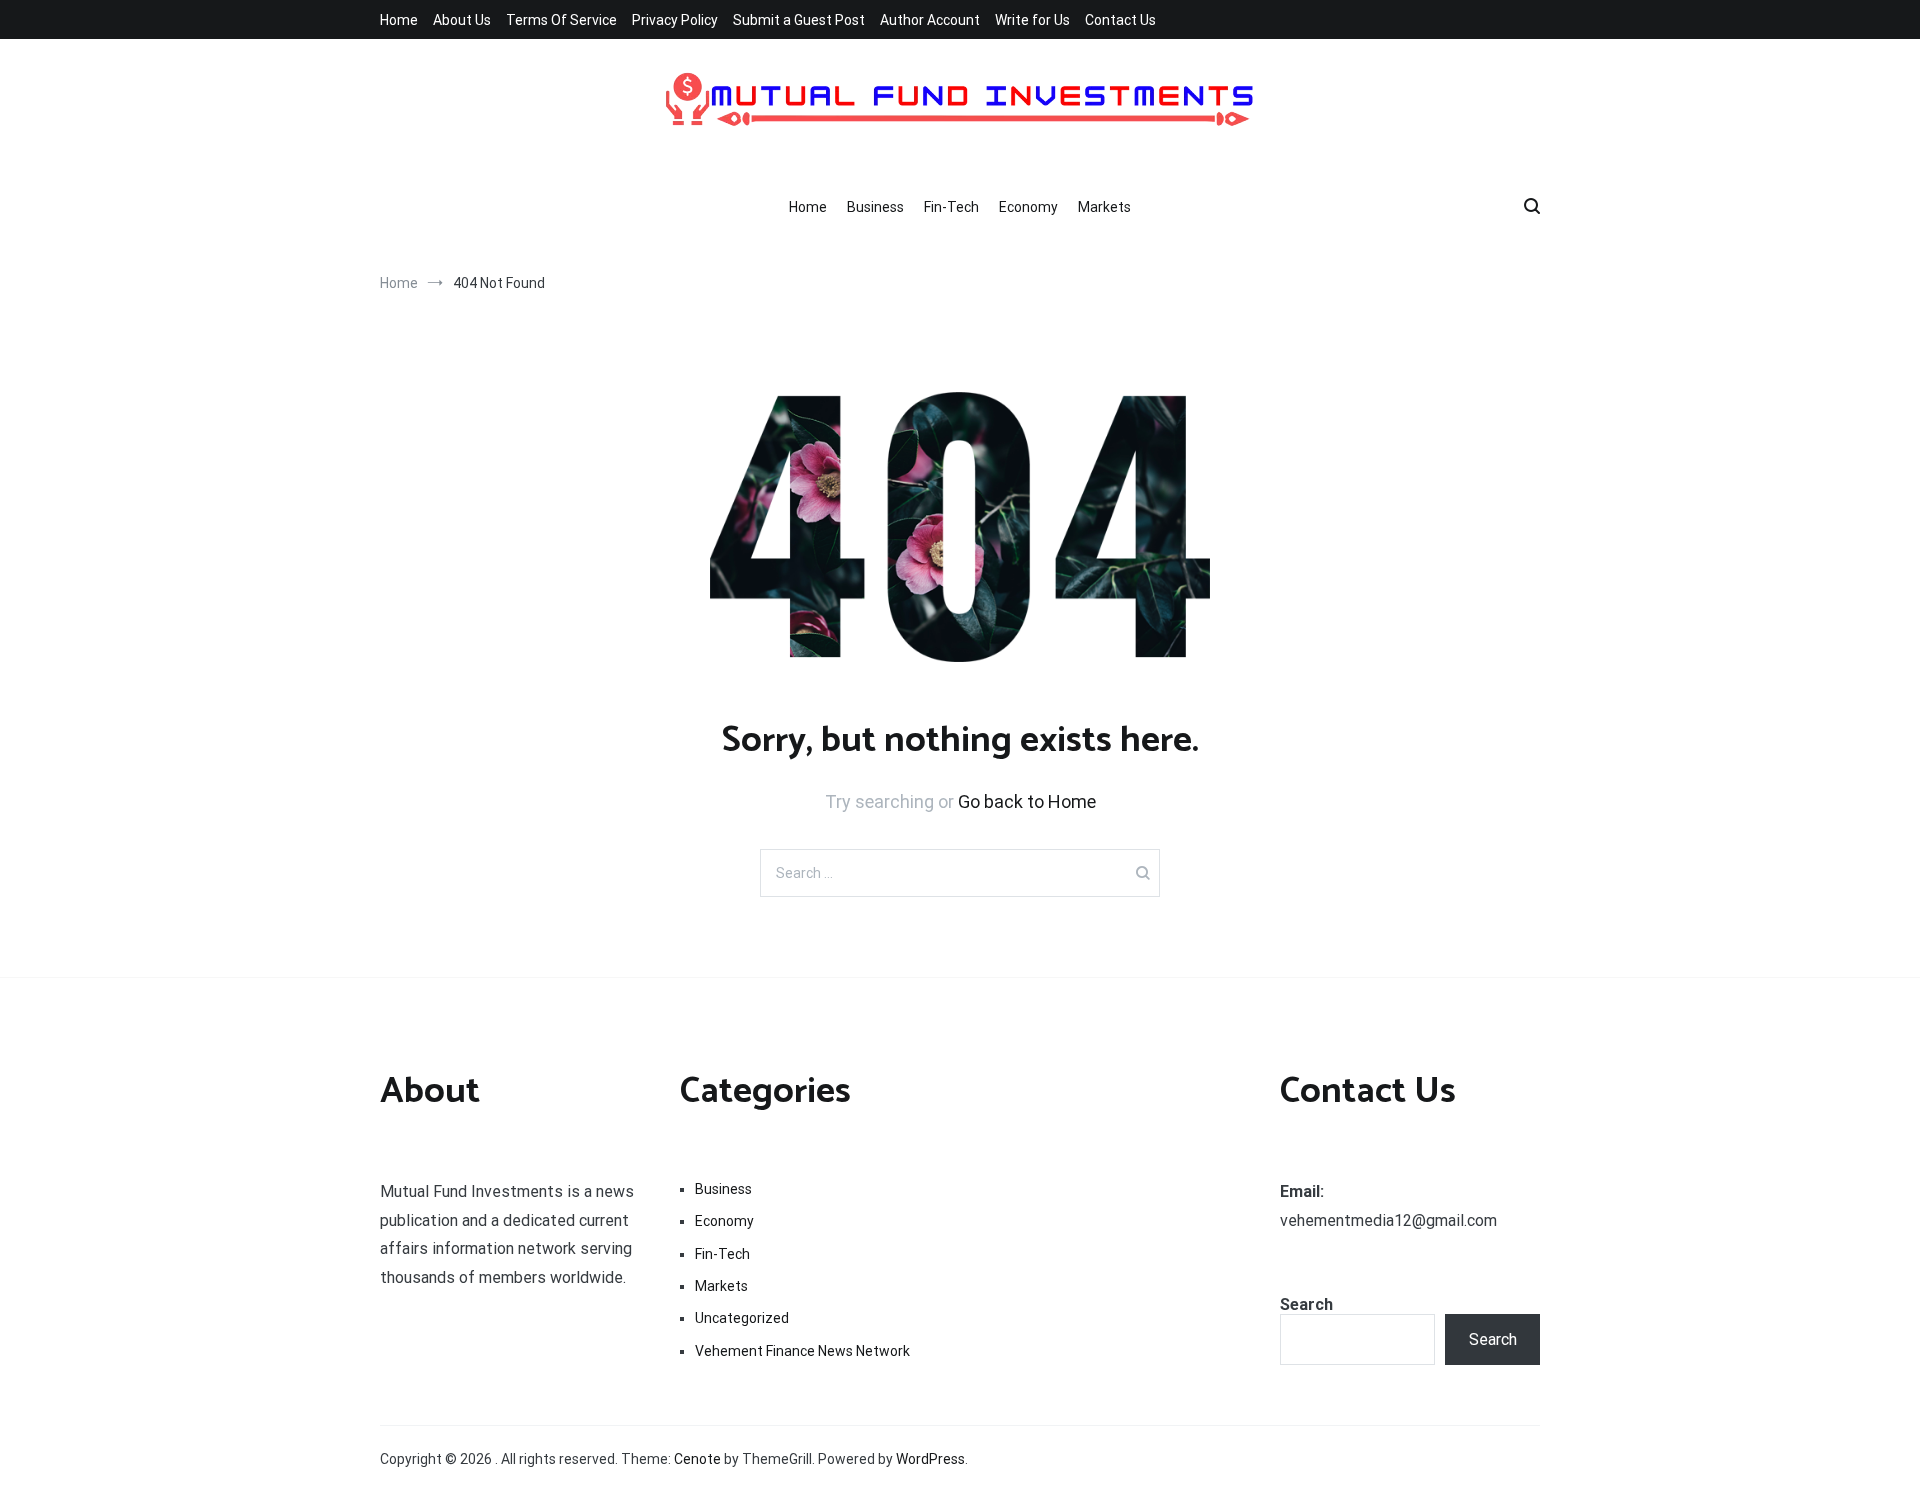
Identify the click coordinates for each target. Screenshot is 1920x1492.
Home (399, 20)
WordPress (930, 1459)
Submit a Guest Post (799, 20)
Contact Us (1120, 20)
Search (1306, 1304)
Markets (1104, 207)
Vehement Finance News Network (802, 1351)
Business (875, 207)
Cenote (697, 1459)
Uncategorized (742, 1318)
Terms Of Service (561, 20)
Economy (1028, 207)
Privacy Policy (675, 20)
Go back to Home (1027, 801)
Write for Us (1032, 20)
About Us (462, 20)
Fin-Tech (951, 207)
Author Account (930, 20)
